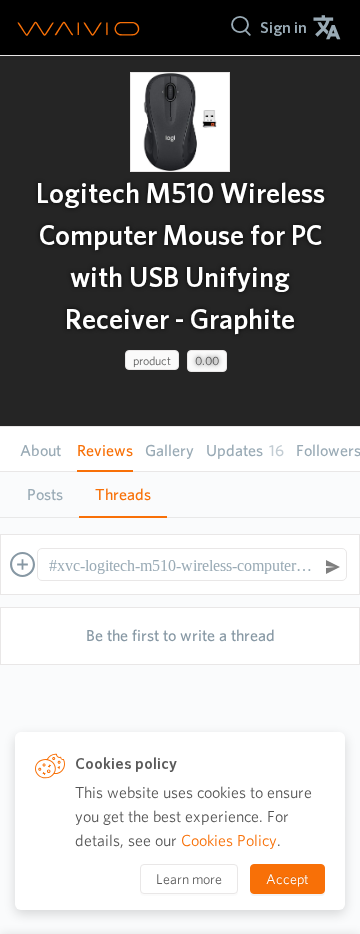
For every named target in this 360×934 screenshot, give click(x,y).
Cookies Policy (229, 840)
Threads (123, 494)
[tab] (45, 495)
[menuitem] (283, 27)
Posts (45, 494)
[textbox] (182, 566)
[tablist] (180, 494)
